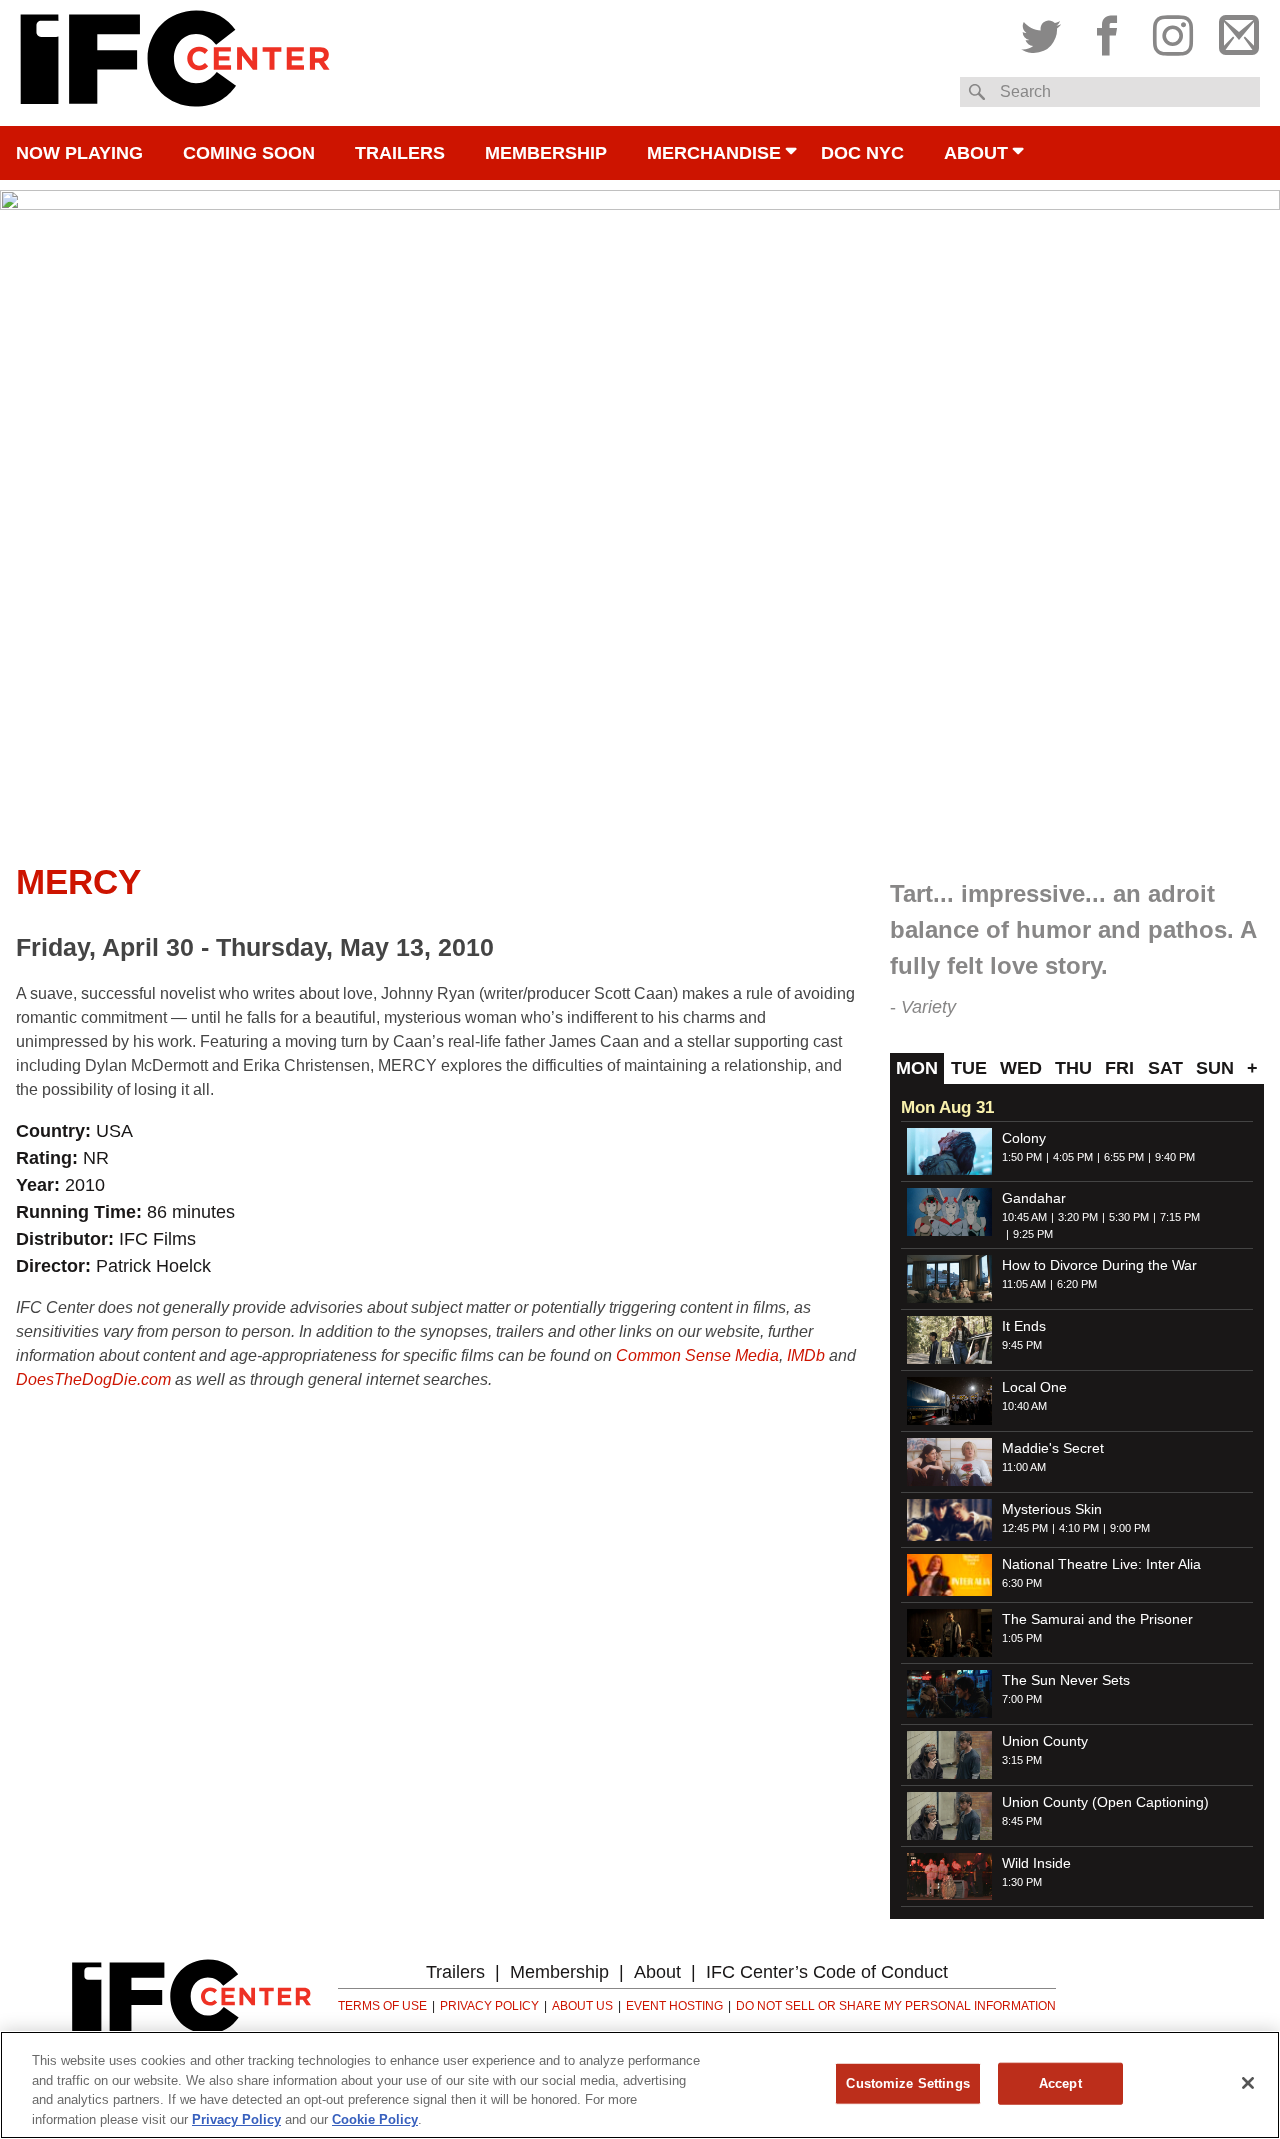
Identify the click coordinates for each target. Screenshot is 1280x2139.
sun (1215, 1068)
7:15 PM (1180, 1217)
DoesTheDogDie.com (93, 1379)
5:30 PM (1129, 1217)
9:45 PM (1022, 1345)
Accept (1060, 2083)
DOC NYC (862, 153)
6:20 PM (1077, 1284)
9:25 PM (1033, 1234)
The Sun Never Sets (1066, 1680)
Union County (1045, 1741)
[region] (640, 2085)
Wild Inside (1036, 1863)
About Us (582, 2006)
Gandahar (1034, 1198)
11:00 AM (1024, 1467)
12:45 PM (1025, 1528)
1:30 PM (1022, 1882)
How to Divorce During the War (1099, 1265)
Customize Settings (907, 2083)
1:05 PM (1022, 1638)
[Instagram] (1173, 31)
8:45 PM (1022, 1821)
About (976, 153)
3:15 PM (1022, 1760)
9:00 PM (1130, 1528)
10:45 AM (1024, 1217)
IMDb (806, 1355)
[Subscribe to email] (1234, 31)
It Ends (1024, 1326)
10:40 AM (1024, 1406)
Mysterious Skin (1052, 1509)
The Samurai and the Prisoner (1097, 1619)
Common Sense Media (697, 1355)
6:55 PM (1124, 1157)
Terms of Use (382, 2006)
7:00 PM (1022, 1699)
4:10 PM (1079, 1528)
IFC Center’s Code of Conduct (827, 1972)
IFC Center (175, 63)
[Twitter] (1046, 31)
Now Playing (79, 153)
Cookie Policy (375, 2118)
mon (917, 1068)
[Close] (1248, 2083)
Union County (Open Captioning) (1105, 1802)
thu (1073, 1068)
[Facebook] (1107, 31)
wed (1021, 1068)
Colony (1024, 1138)
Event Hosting (674, 2006)
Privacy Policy (489, 2006)
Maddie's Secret (1053, 1448)
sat (1165, 1068)
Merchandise (714, 153)
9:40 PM (1175, 1157)
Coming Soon (249, 153)
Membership (546, 153)
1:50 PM (1022, 1157)
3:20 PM (1078, 1217)
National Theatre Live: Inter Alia (1101, 1564)
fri (1119, 1068)
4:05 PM (1073, 1157)
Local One (1034, 1387)
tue (969, 1068)
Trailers (400, 153)
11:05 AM (1024, 1284)
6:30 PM (1022, 1583)
